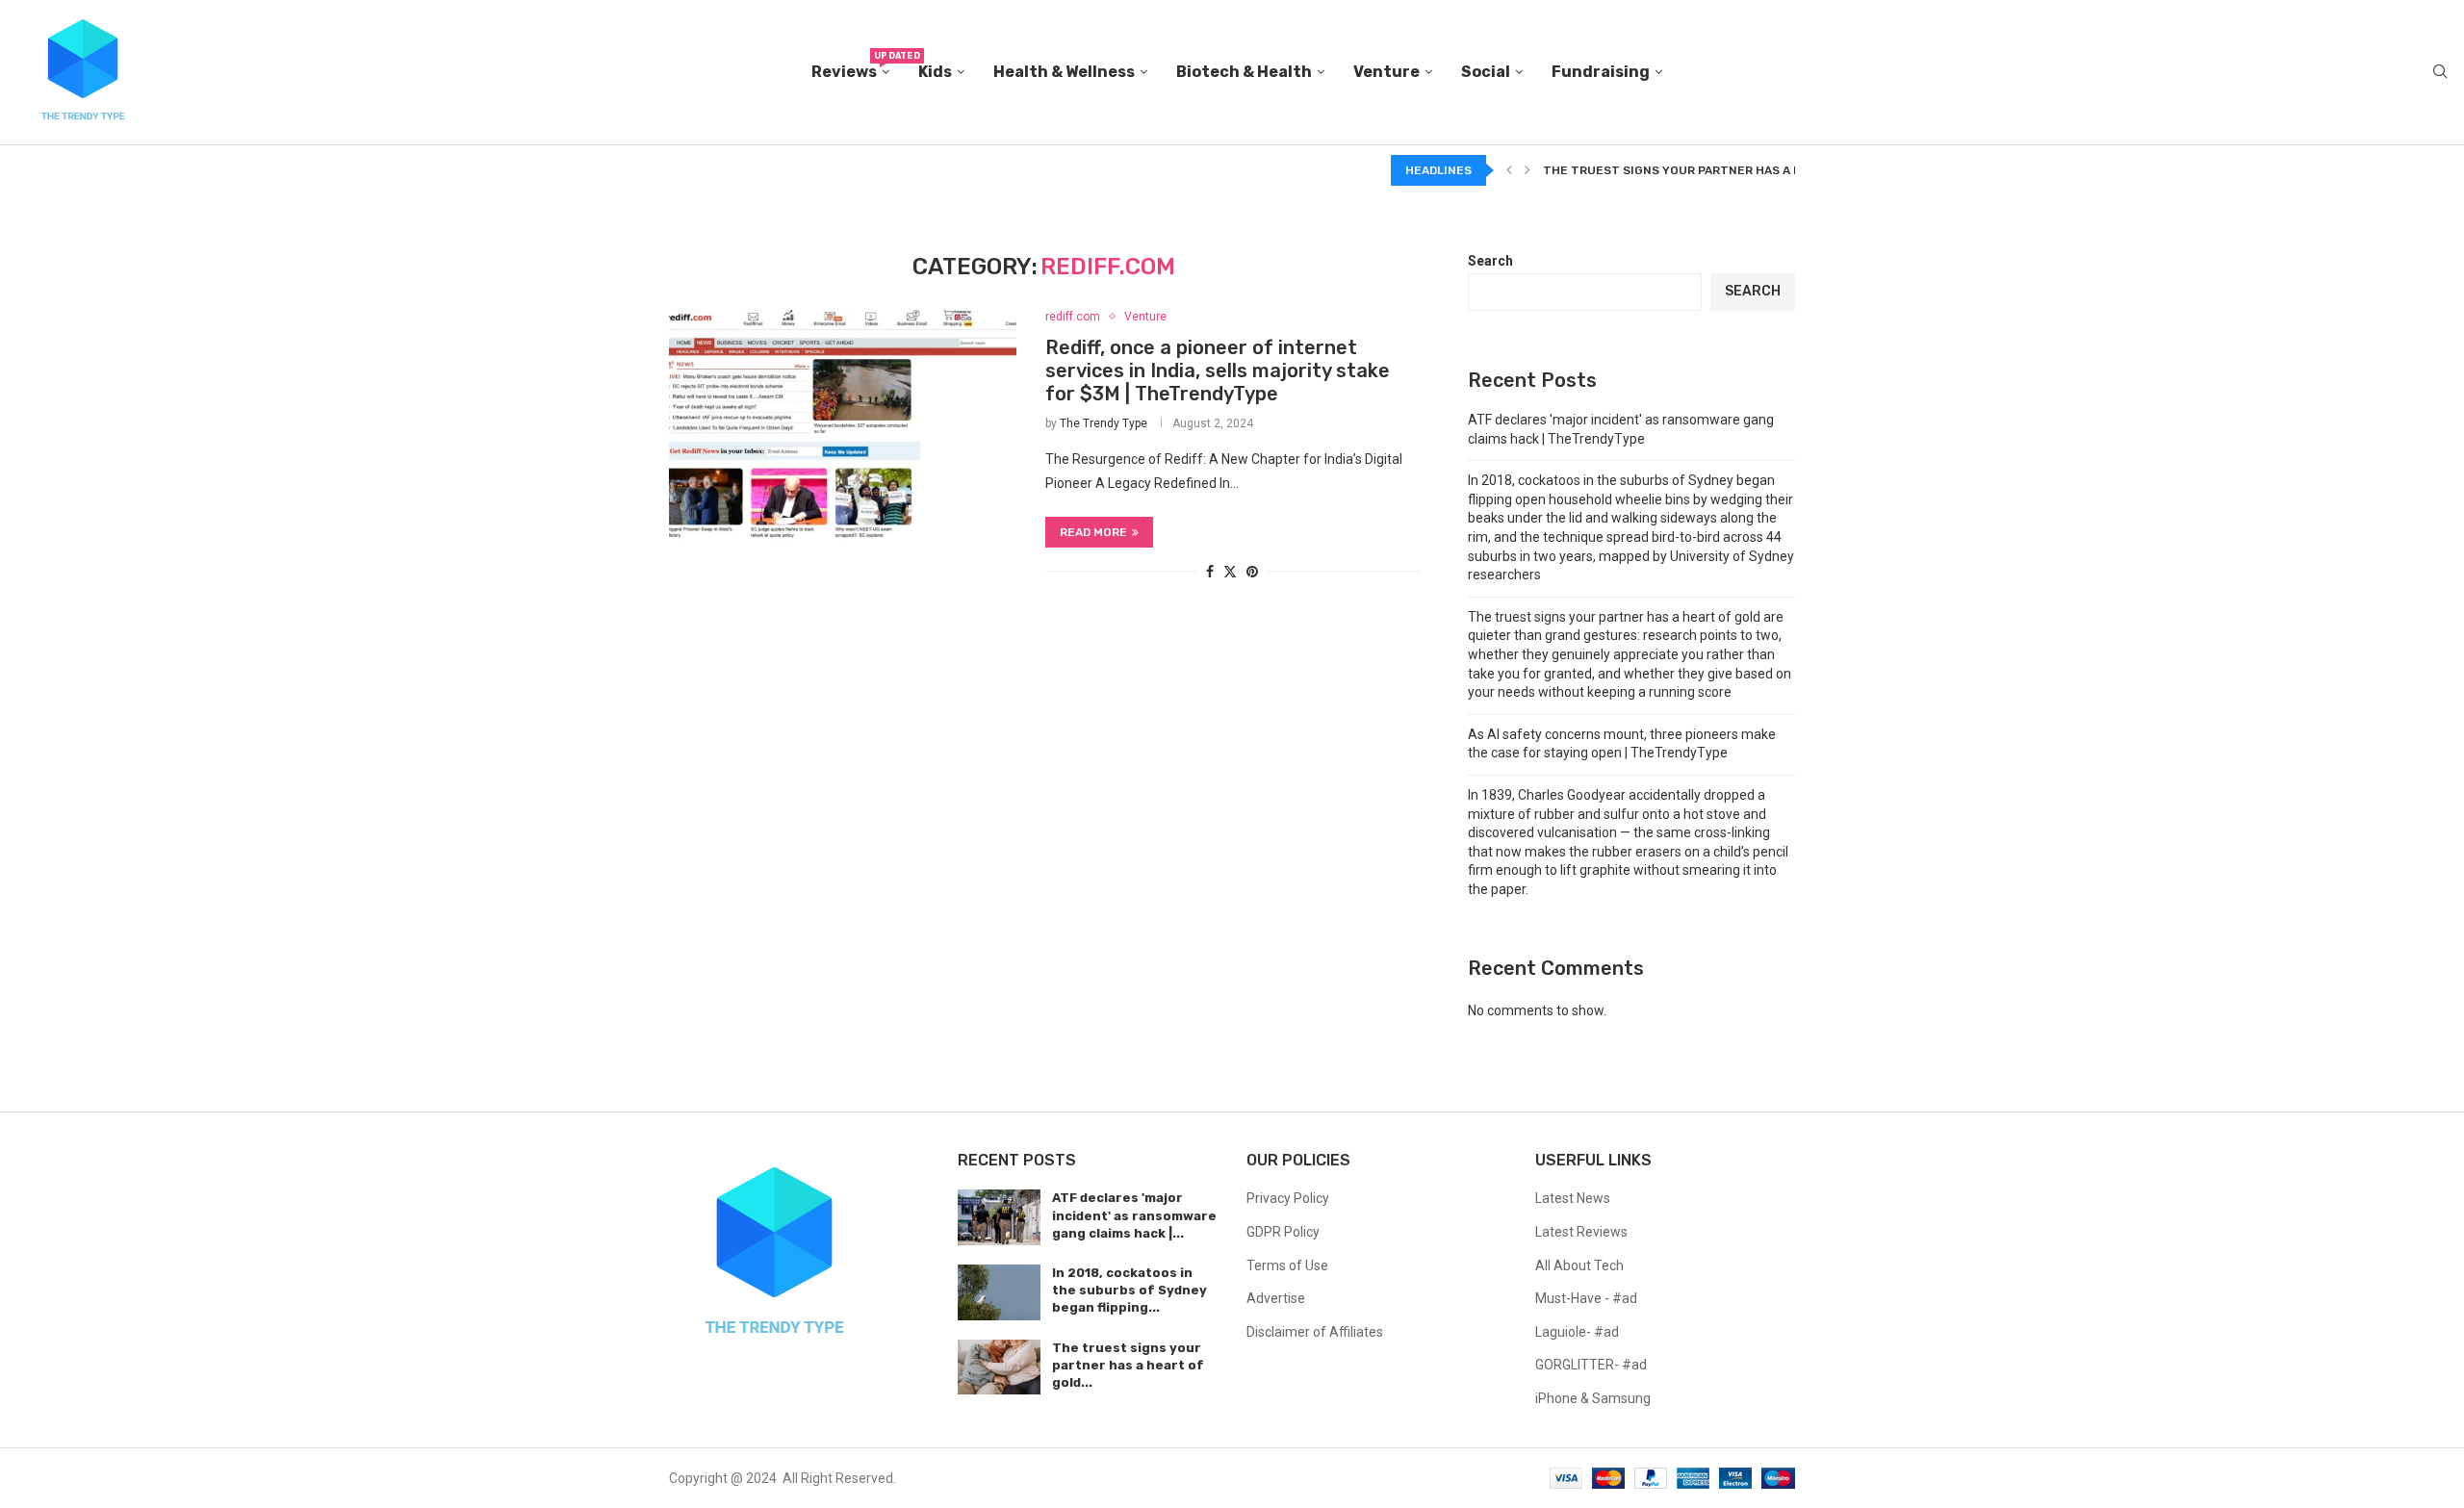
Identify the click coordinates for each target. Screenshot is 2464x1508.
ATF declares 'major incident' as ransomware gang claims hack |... (1134, 1215)
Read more (1093, 532)
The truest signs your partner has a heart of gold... (1128, 1365)
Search (1490, 261)
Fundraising (1601, 72)
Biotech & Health (1244, 72)
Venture (1386, 72)
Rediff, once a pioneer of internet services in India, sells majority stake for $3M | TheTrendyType (1218, 371)
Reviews (850, 66)
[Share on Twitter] (1230, 571)
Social (1486, 72)
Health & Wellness (1064, 72)
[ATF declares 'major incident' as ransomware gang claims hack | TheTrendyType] (999, 1217)
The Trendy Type (1104, 423)
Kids (935, 72)
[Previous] (1509, 170)
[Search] (2440, 72)
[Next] (1527, 170)
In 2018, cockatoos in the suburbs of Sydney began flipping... (1129, 1290)
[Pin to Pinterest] (1252, 572)
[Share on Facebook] (1210, 572)
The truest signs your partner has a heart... (1692, 170)
